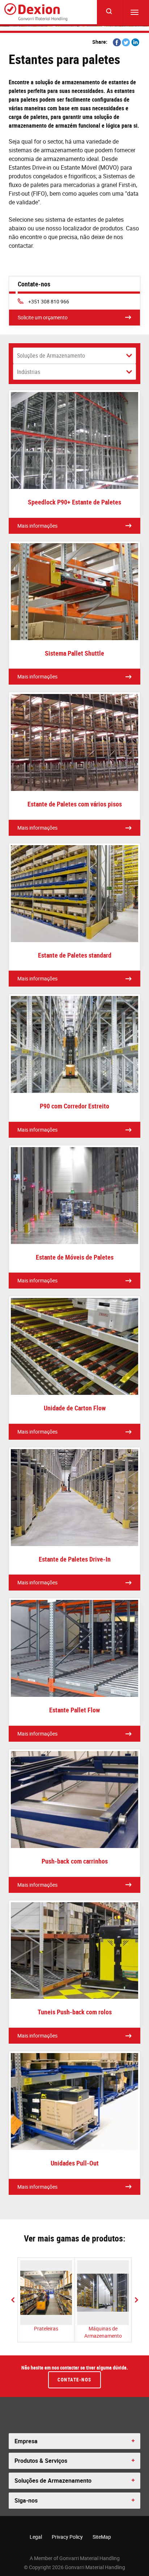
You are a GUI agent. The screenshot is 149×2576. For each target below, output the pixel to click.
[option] (46, 2300)
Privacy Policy (67, 2537)
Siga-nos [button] (26, 2500)
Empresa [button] (26, 2441)
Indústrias (29, 372)
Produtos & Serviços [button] (41, 2461)
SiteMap (102, 2537)
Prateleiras (46, 2328)
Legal (36, 2537)
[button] (13, 2300)
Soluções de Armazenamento (51, 355)
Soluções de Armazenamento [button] (53, 2481)
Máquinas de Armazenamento (103, 2332)
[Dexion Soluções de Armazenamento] (36, 12)
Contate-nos (74, 2380)
